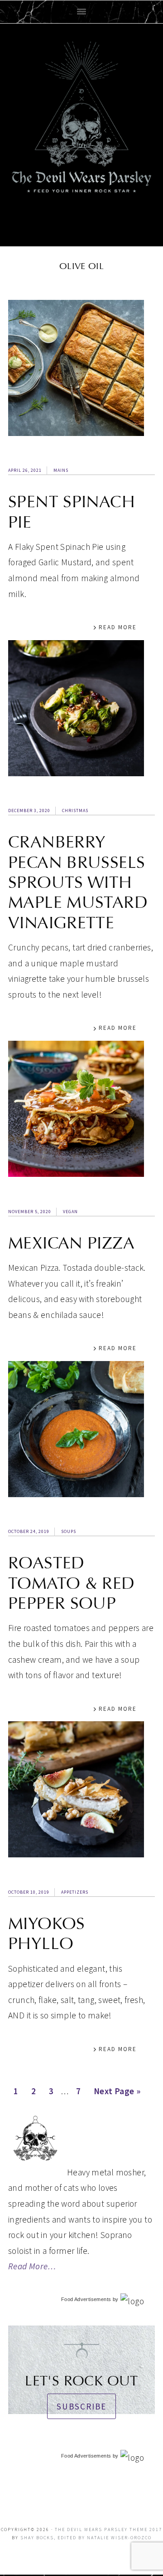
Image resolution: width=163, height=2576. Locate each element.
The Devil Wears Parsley (81, 133)
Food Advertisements (86, 2299)
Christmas (75, 811)
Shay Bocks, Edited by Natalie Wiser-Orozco (86, 2538)
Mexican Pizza (71, 1243)
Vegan (70, 1212)
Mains (61, 470)
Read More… (32, 2266)
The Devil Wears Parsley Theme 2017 (108, 2529)
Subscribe (81, 2406)
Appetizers (75, 1892)
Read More (118, 627)
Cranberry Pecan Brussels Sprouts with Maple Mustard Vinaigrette (78, 882)
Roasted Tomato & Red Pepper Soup (72, 1583)
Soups (69, 1531)
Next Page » (117, 2094)
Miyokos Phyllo (47, 1934)
